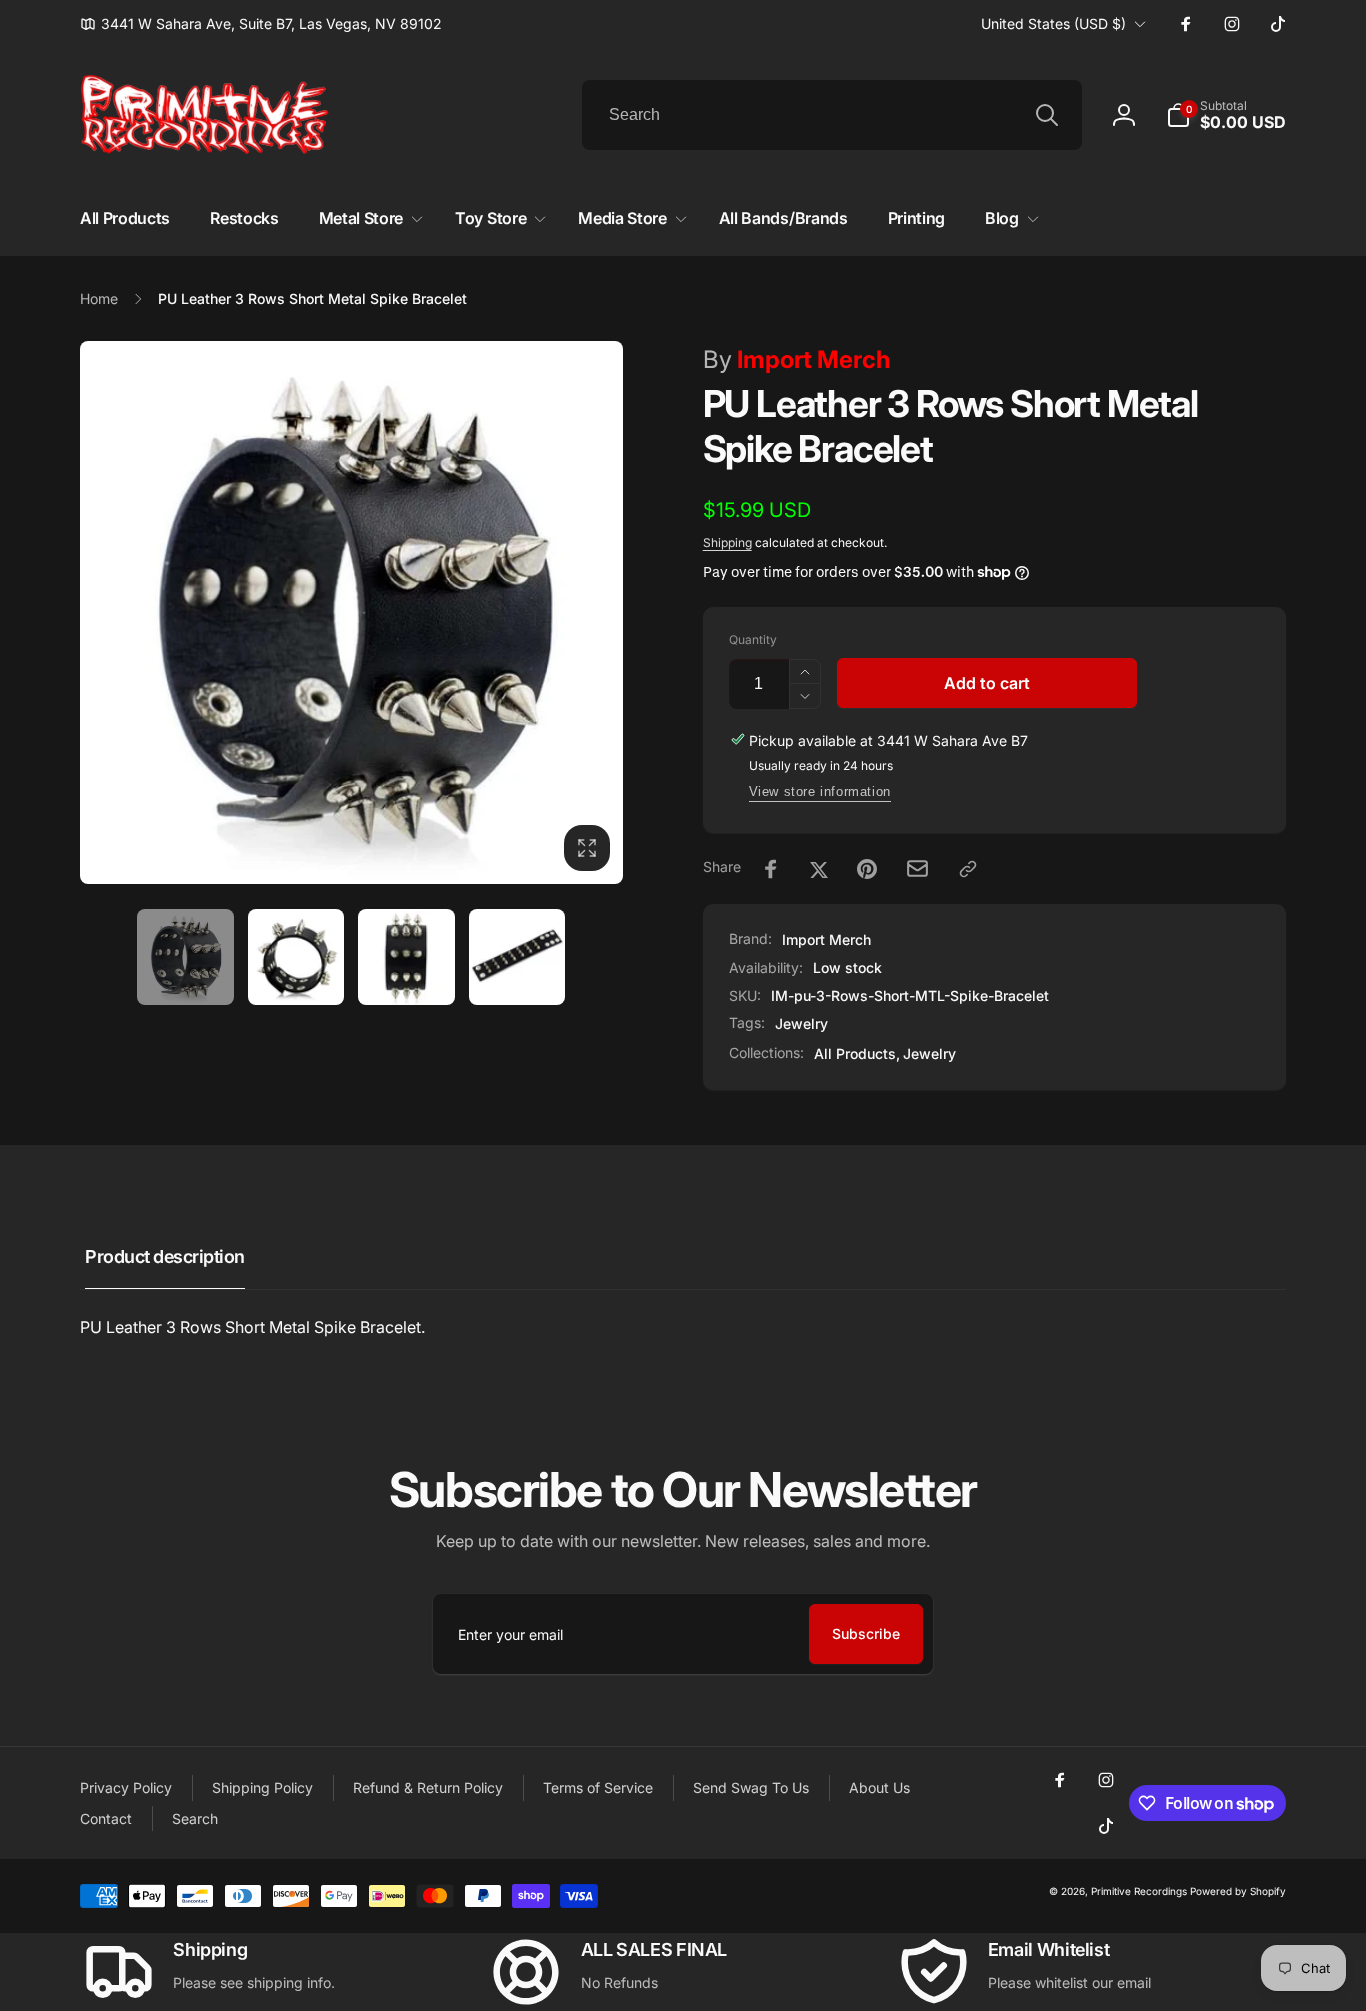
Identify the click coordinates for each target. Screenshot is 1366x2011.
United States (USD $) (1053, 23)
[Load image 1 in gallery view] (185, 957)
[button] (1226, 115)
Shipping (727, 542)
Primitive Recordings (1139, 1891)
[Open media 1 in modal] (351, 612)
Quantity (753, 639)
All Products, (857, 1053)
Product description (165, 1256)
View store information (820, 791)
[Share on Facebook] (771, 869)
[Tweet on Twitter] (819, 869)
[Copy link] (968, 869)
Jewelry (801, 1023)
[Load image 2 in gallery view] (296, 957)
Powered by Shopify (1238, 1891)
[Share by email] (917, 868)
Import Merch (796, 359)
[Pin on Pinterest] (867, 869)
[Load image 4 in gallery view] (517, 957)
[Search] (1047, 115)
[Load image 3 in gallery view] (406, 957)
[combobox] (832, 115)
